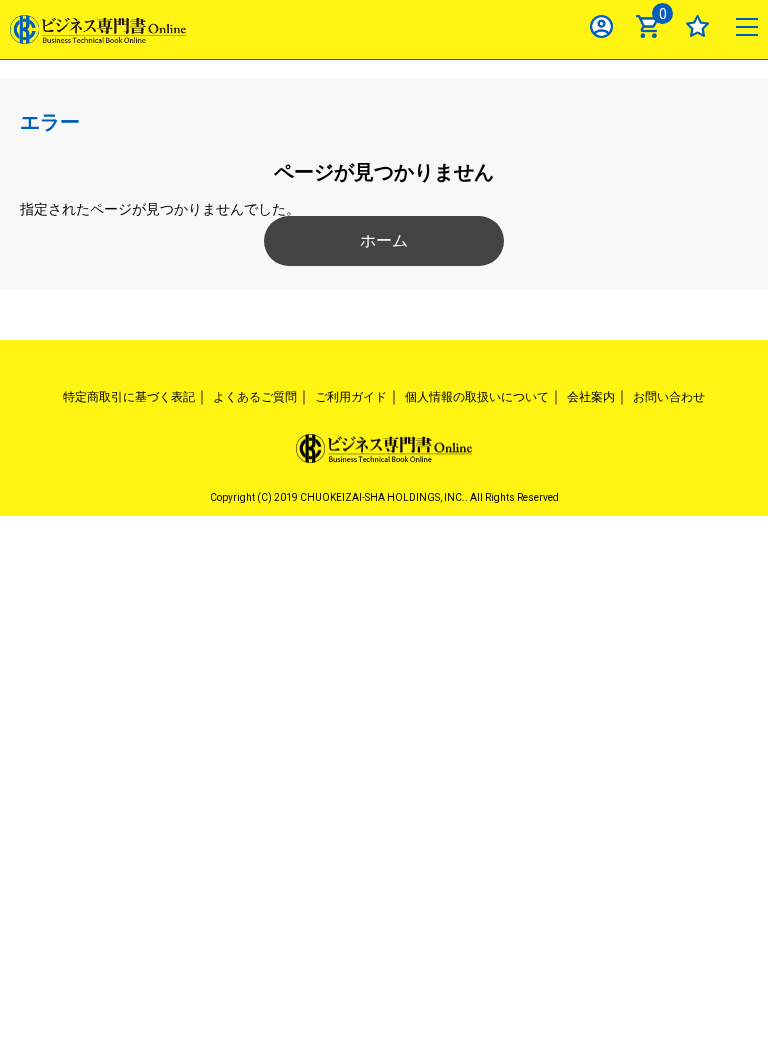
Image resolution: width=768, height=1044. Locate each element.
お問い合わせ (669, 397)
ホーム (384, 240)
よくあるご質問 (255, 397)
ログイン (601, 26)
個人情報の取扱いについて (477, 397)
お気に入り (697, 26)
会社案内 (591, 397)
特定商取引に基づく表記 (129, 397)
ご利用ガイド (351, 397)
